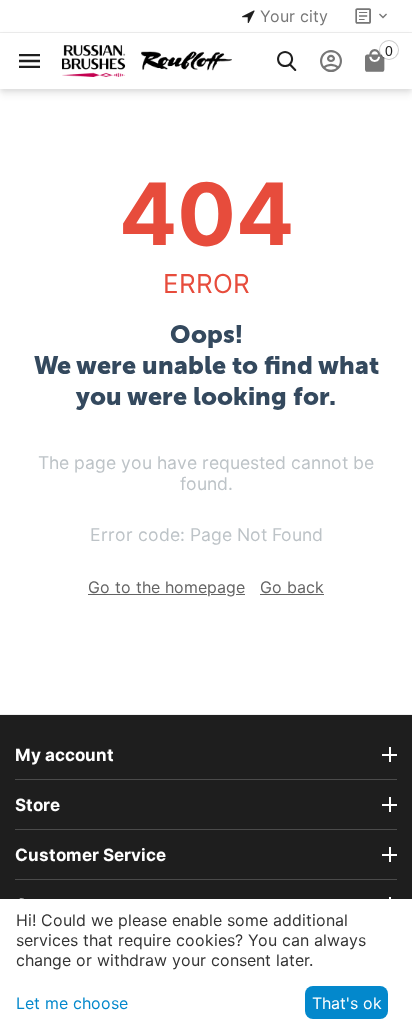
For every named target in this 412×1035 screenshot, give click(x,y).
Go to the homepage (166, 587)
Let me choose (72, 1003)
